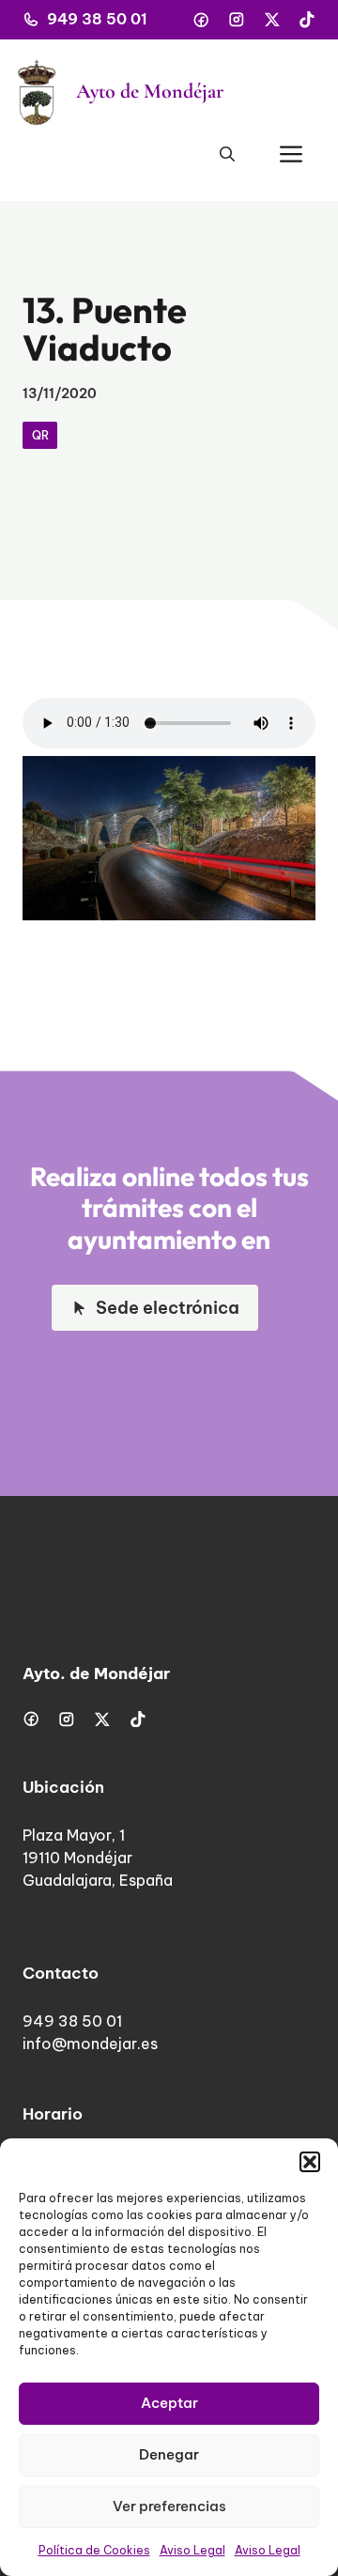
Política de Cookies (94, 2550)
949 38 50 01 (97, 19)
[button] (310, 2162)
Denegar (169, 2454)
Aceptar (169, 2403)
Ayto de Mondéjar (150, 91)
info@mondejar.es (90, 2044)
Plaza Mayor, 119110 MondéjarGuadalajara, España (98, 1858)
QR (40, 435)
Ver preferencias (169, 2506)
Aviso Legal (192, 2550)
